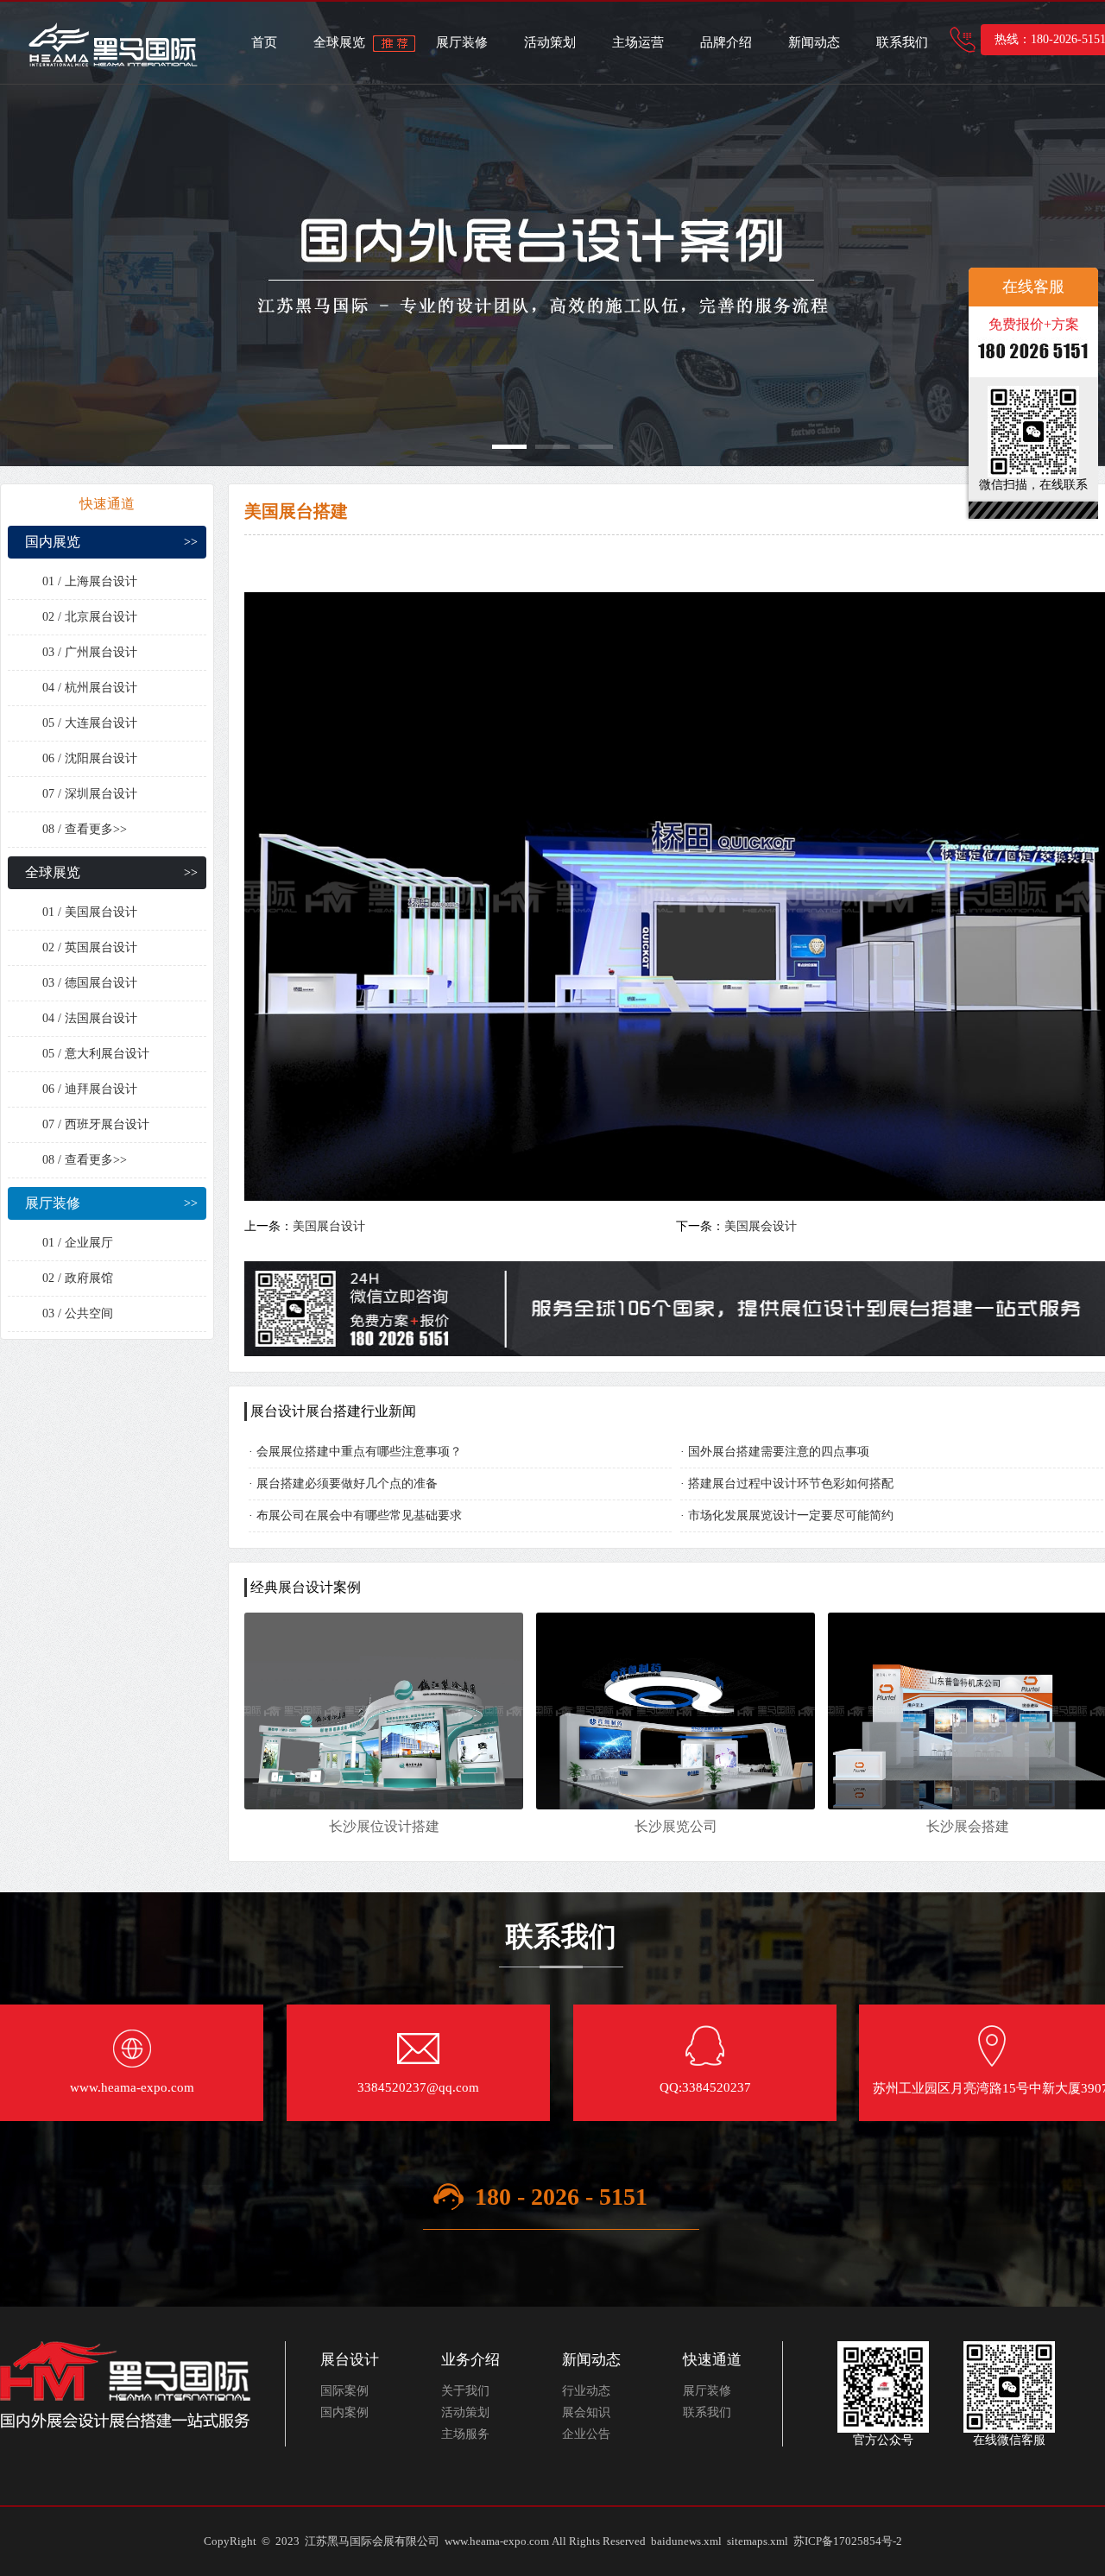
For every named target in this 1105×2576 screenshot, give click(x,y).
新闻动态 (814, 42)
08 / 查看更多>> (85, 829)
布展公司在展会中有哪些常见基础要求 (359, 1515)
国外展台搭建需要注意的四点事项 (779, 1452)
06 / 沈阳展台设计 (90, 758)
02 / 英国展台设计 (90, 947)
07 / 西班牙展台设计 (96, 1124)
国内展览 (53, 542)
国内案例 (344, 2412)
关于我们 (465, 2391)
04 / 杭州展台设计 (90, 688)
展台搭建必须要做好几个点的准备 (347, 1484)
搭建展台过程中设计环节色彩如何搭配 (791, 1484)
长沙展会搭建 (968, 1826)
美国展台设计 (329, 1226)
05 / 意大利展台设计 (96, 1054)
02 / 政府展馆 (78, 1278)
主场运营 (638, 42)
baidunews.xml (686, 2541)
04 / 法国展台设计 (90, 1018)
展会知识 (586, 2412)
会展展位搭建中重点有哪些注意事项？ (359, 1452)
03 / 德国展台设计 (90, 983)
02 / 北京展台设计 (90, 617)
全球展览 (339, 42)
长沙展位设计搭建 (384, 1826)
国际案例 (344, 2391)
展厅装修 (462, 42)
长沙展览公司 (676, 1826)
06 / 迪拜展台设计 (90, 1089)
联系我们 (902, 42)
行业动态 (586, 2391)
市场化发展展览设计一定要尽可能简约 (791, 1515)
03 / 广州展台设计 (90, 652)
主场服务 (465, 2434)
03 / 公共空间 (78, 1313)
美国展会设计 (761, 1226)
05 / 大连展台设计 (90, 723)
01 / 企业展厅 (78, 1243)
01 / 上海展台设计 (90, 581)
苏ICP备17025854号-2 (848, 2541)
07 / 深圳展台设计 (90, 794)
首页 (264, 42)
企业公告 (586, 2434)
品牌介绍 (726, 42)
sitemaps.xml (758, 2541)
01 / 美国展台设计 (90, 912)
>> (191, 542)
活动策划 (550, 42)
